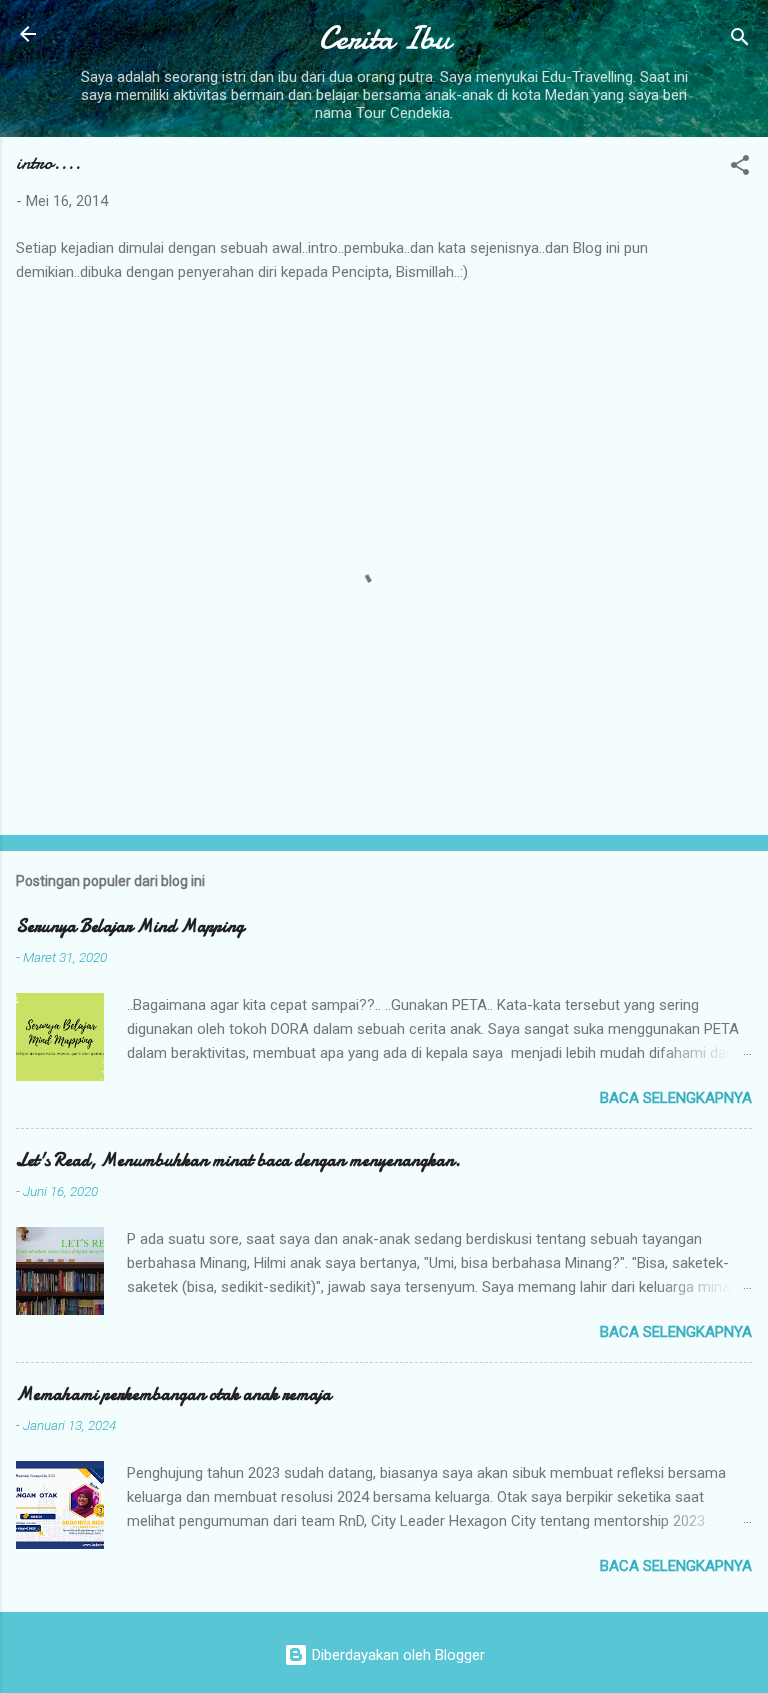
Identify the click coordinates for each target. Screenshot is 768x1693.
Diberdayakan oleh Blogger (396, 1655)
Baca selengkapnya (676, 1098)
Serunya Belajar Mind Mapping (130, 926)
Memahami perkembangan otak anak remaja (173, 1394)
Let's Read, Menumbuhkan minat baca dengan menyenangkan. (238, 1160)
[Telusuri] (740, 40)
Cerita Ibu (384, 38)
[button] (740, 168)
